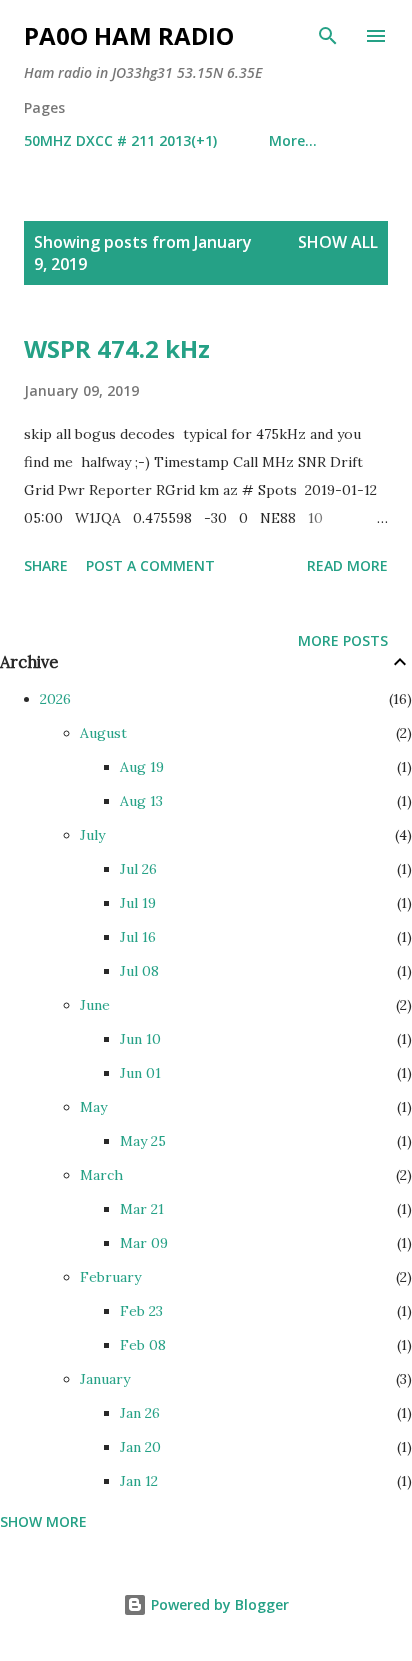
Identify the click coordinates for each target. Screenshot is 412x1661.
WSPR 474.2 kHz (117, 348)
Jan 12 (139, 1481)
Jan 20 (140, 1447)
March (101, 1175)
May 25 (143, 1141)
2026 (55, 699)
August (103, 733)
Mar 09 (144, 1243)
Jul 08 (139, 971)
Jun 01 (140, 1073)
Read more (347, 565)
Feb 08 (143, 1345)
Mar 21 (142, 1209)
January (105, 1379)
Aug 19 (142, 767)
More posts (343, 640)
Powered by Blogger (218, 1604)
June (95, 1005)
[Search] (328, 36)
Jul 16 (138, 937)
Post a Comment (150, 565)
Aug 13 (141, 801)
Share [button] (46, 565)
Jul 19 (138, 903)
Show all (338, 242)
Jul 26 (138, 869)
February (110, 1277)
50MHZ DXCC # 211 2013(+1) (120, 140)
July (92, 835)
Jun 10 (140, 1039)
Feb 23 (141, 1311)
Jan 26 (140, 1413)
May (93, 1107)
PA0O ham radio (129, 35)
